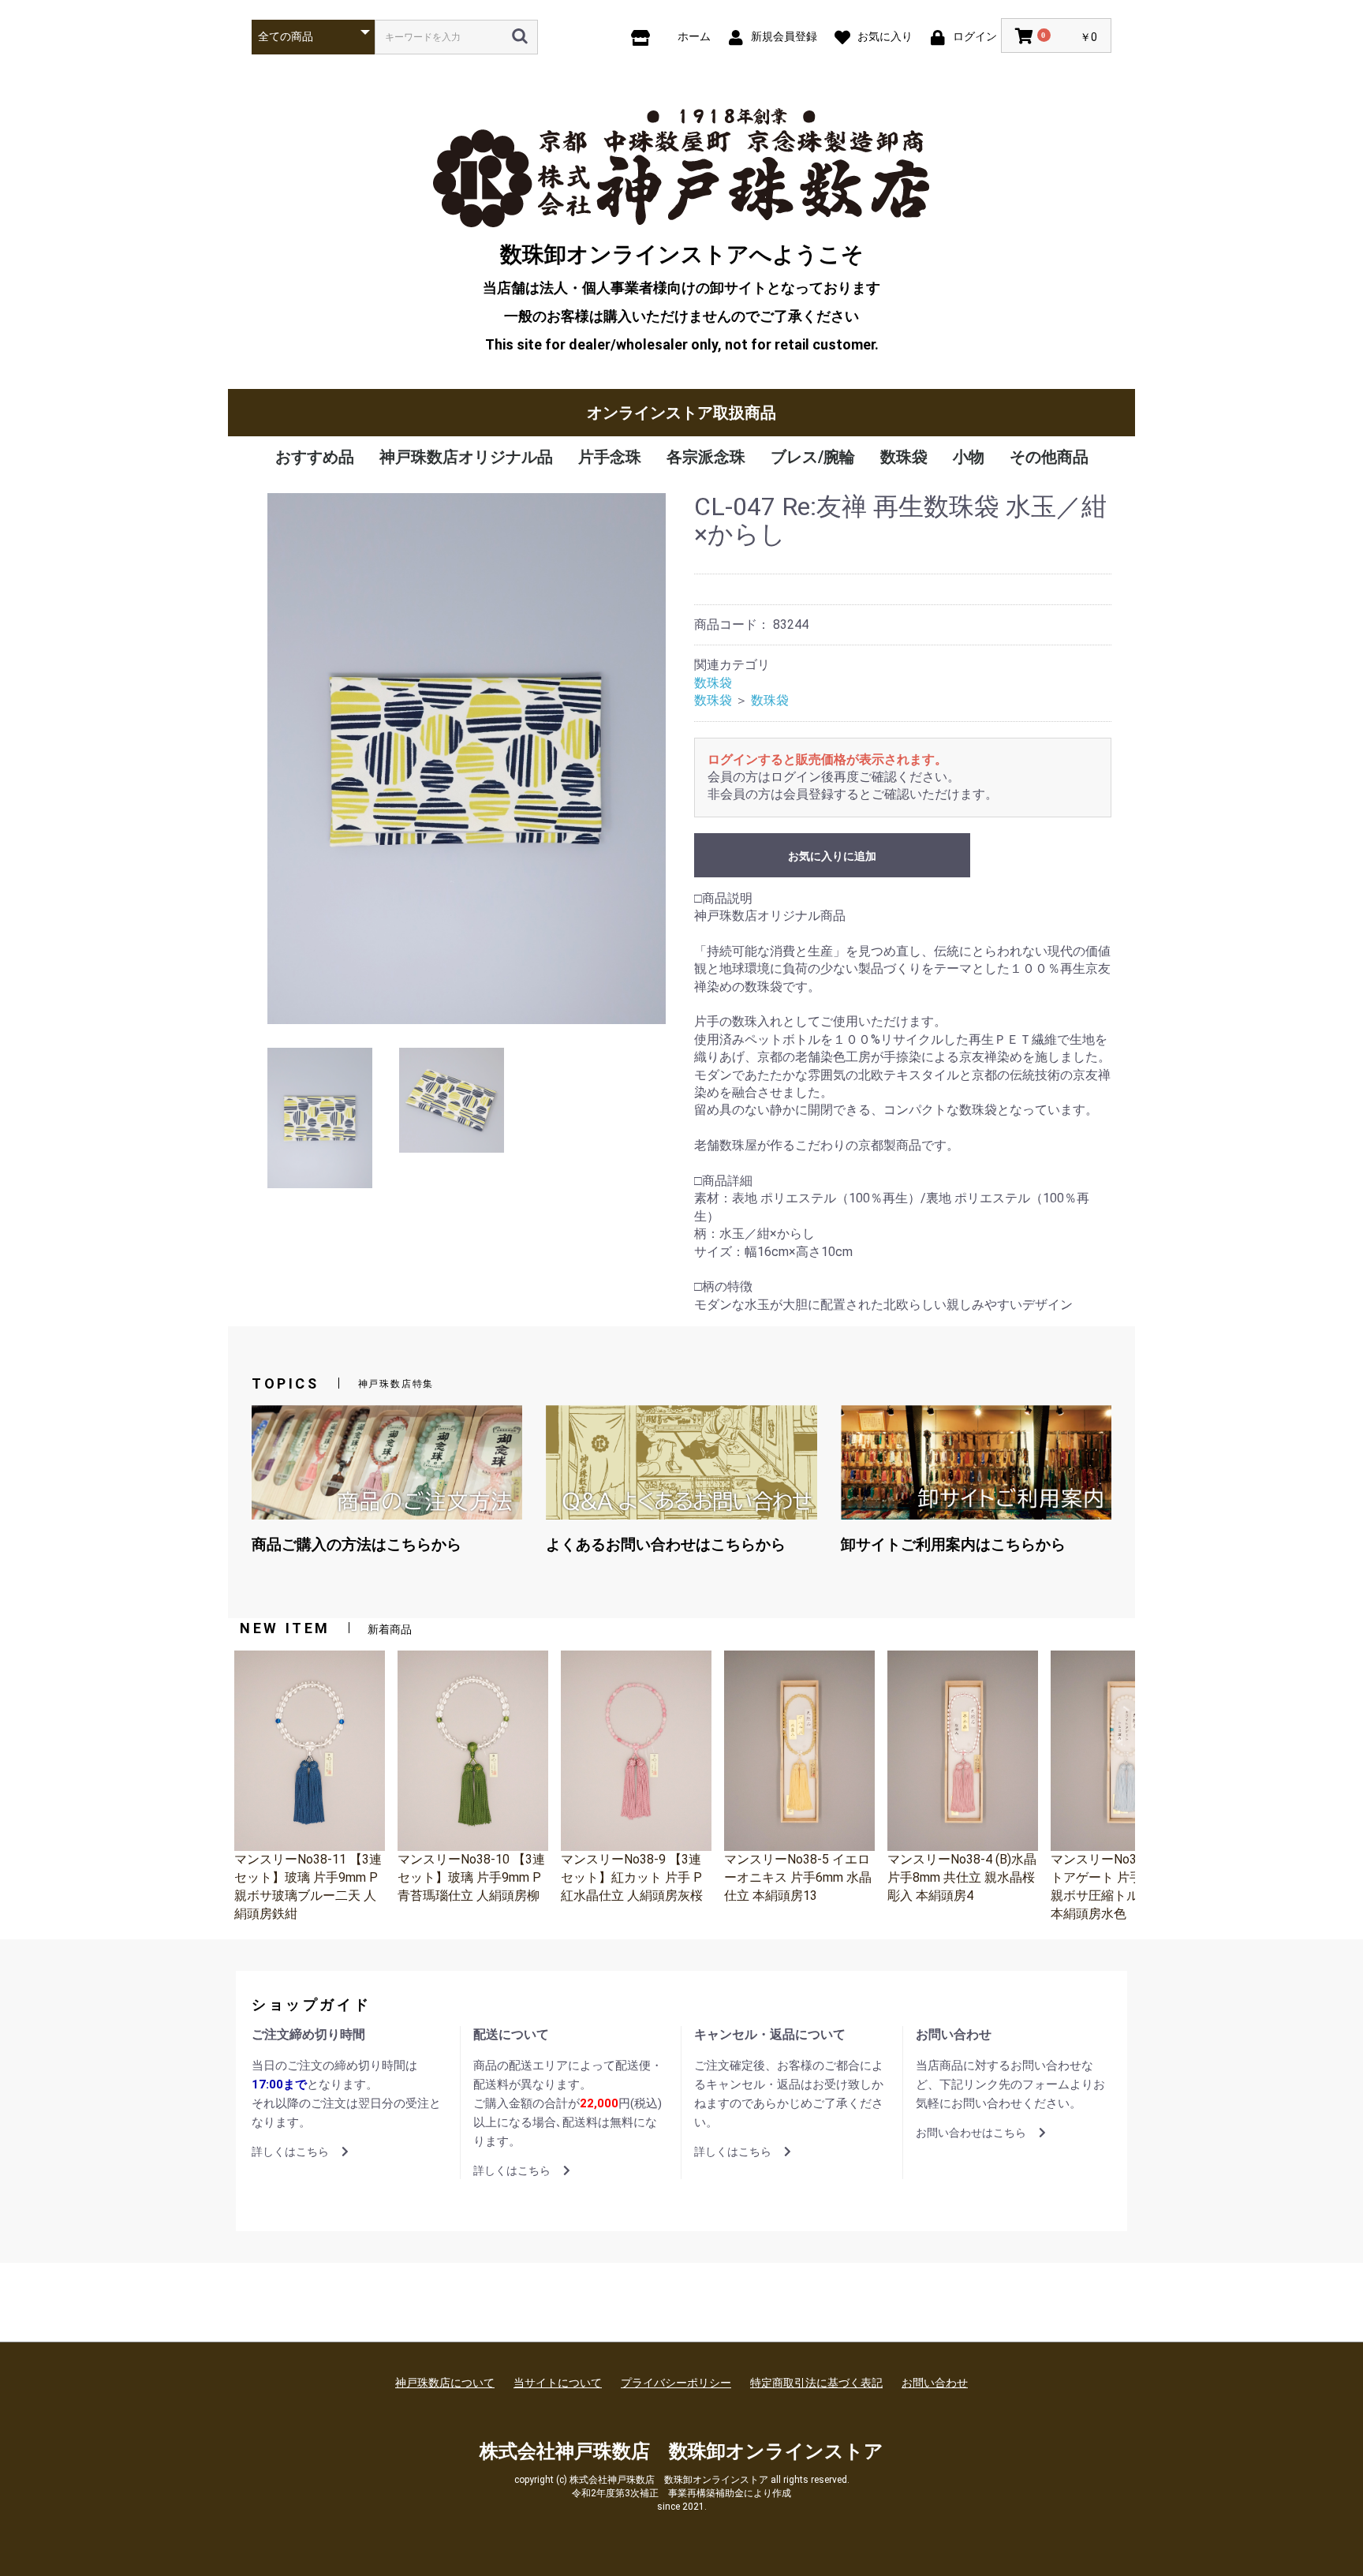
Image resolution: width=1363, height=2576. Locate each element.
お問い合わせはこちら (971, 2133)
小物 (969, 457)
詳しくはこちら (290, 2152)
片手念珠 (610, 457)
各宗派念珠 (706, 457)
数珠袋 (904, 457)
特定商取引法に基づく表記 (816, 2383)
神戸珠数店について (445, 2383)
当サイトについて (558, 2383)
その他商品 (1049, 457)
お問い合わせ (935, 2383)
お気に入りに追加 (832, 856)
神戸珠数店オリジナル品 (466, 457)
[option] (467, 759)
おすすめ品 (315, 457)
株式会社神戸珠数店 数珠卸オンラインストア (681, 2451)
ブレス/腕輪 (813, 457)
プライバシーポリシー (676, 2383)
